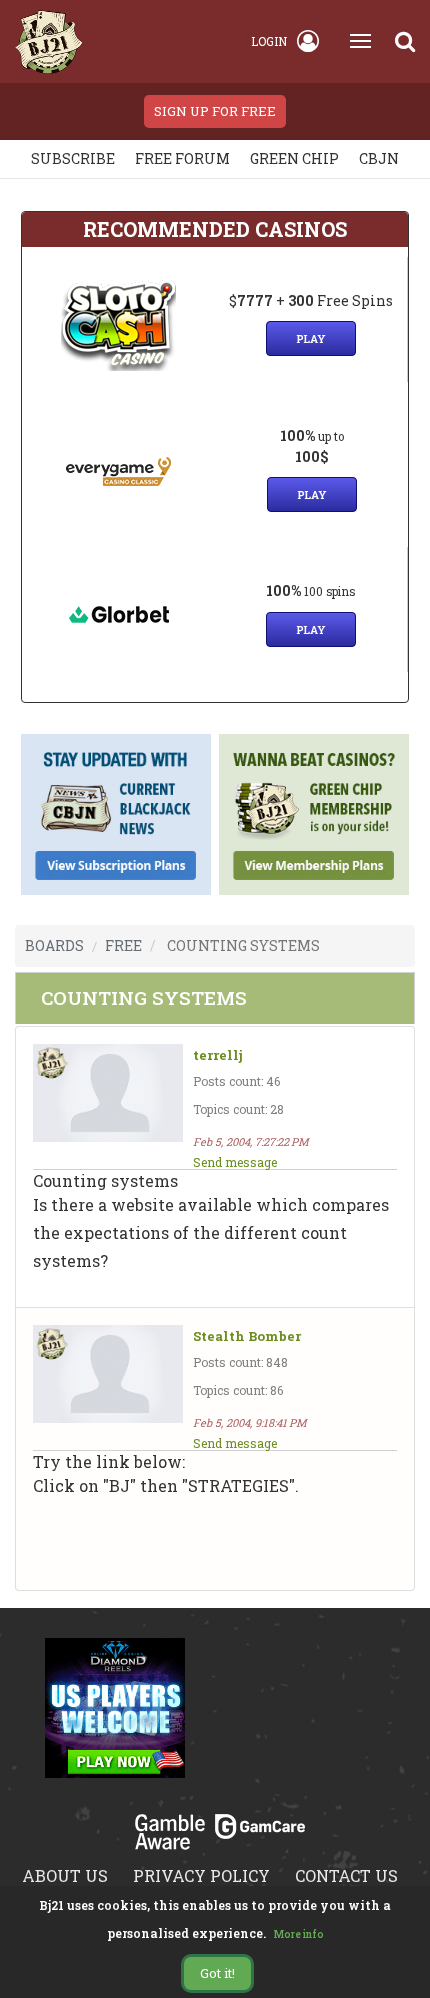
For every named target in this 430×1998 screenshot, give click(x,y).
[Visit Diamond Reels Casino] (115, 1720)
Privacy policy (201, 1875)
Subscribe (73, 158)
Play (311, 338)
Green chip (294, 158)
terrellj (218, 1055)
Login (269, 41)
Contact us (346, 1875)
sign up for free (215, 111)
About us (65, 1875)
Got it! (217, 1973)
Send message (235, 1162)
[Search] (405, 41)
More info (299, 1934)
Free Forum (182, 158)
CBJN (379, 158)
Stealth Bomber (247, 1336)
